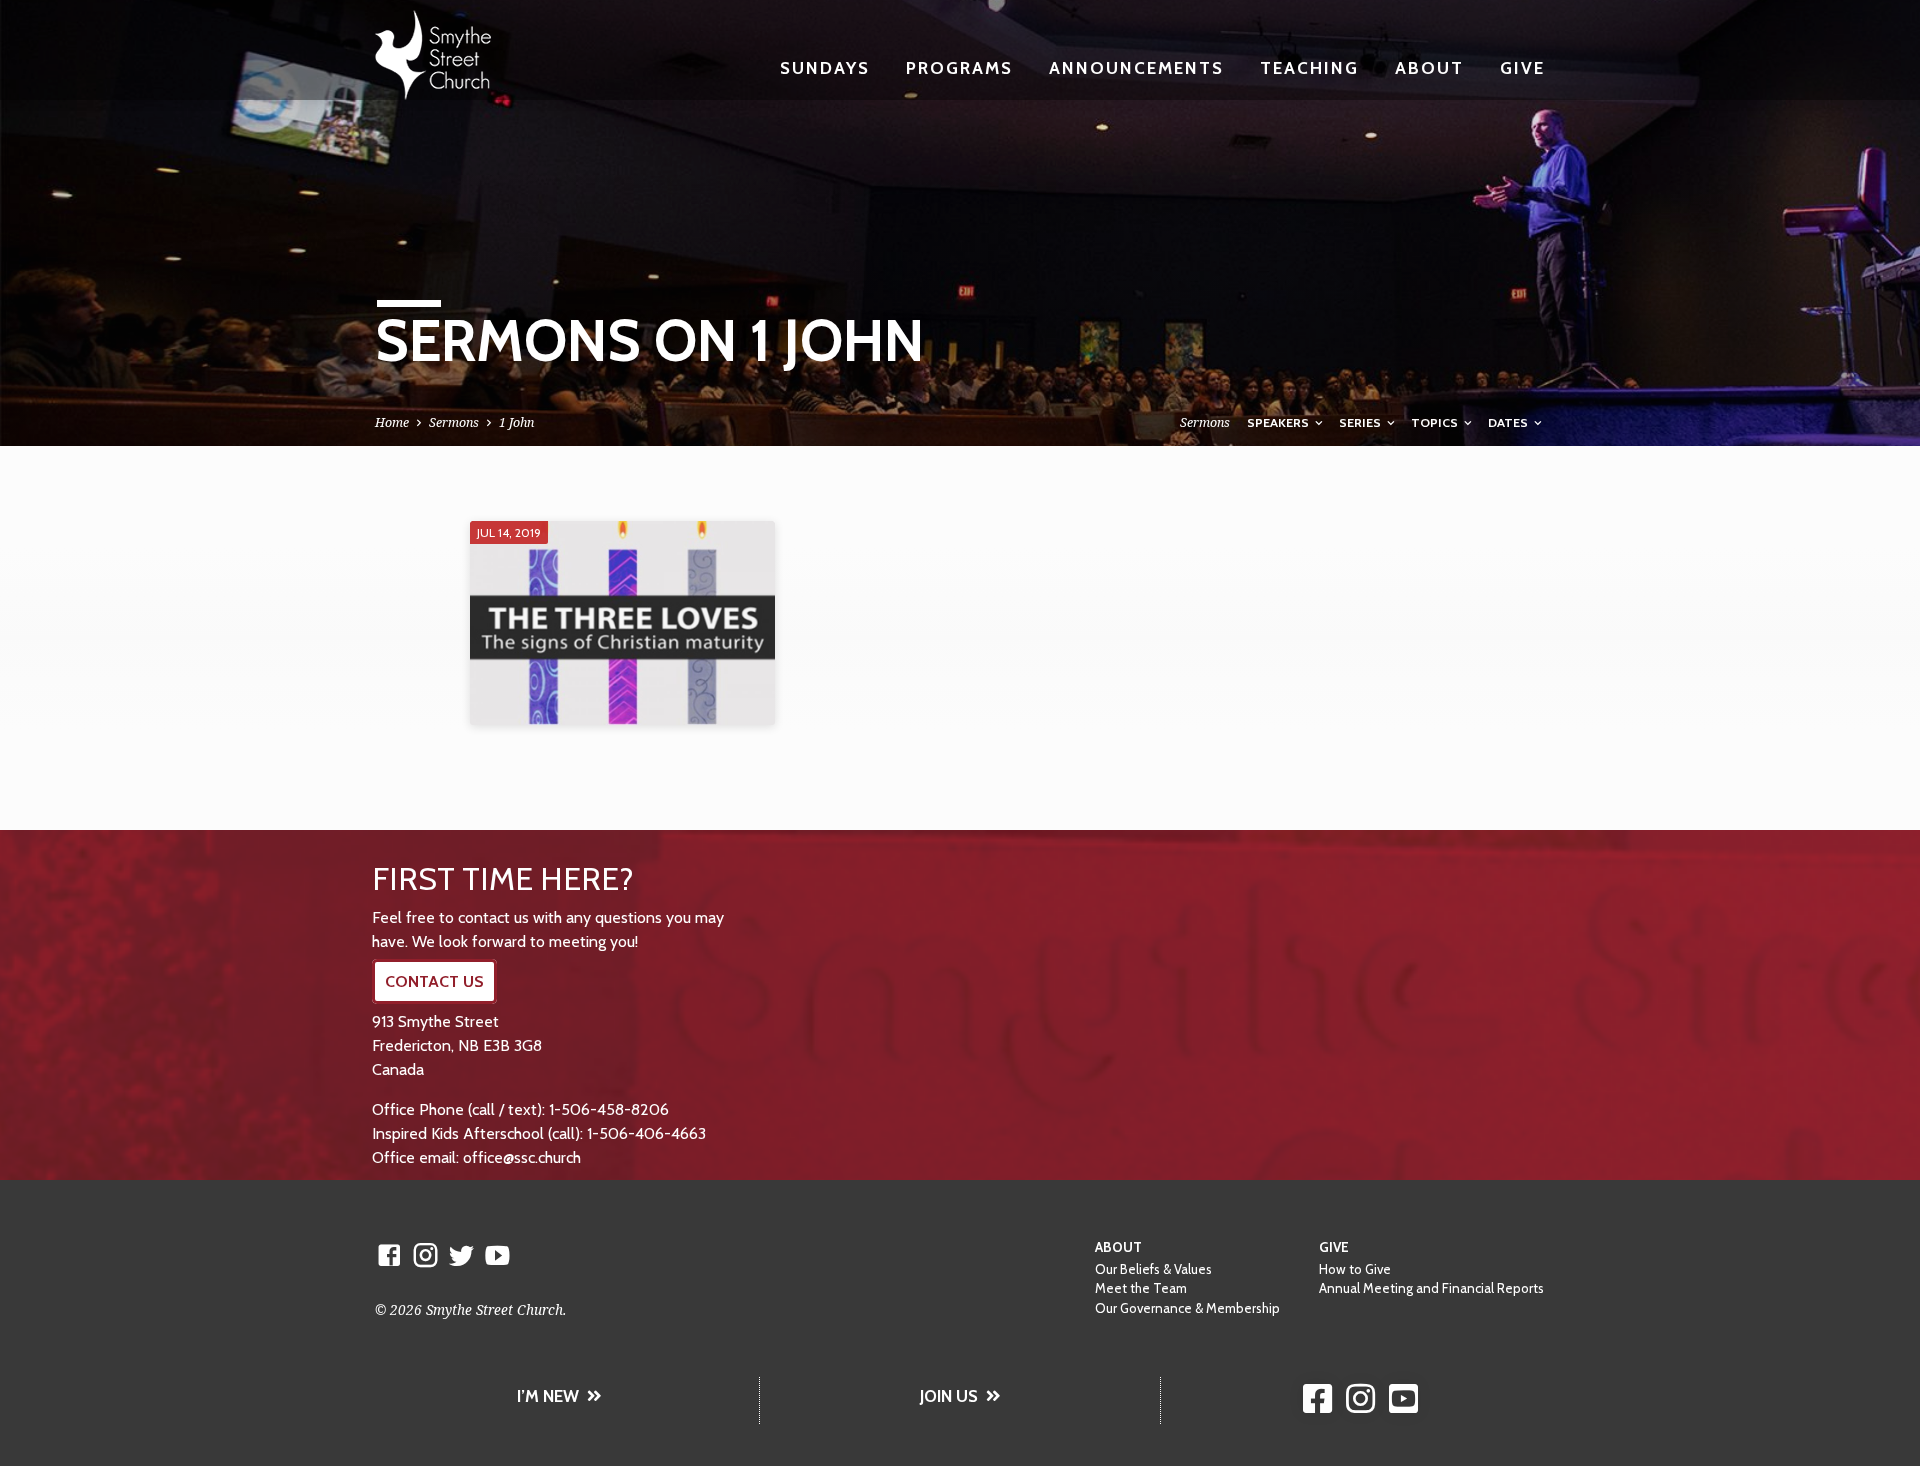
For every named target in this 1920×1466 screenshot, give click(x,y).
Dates (1509, 422)
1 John (516, 422)
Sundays (825, 67)
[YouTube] (497, 1254)
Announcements (1136, 67)
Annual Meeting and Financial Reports (1431, 1288)
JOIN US (949, 1396)
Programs (959, 67)
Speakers (1279, 422)
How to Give (1355, 1269)
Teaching (1309, 67)
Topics (1436, 422)
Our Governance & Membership (1187, 1308)
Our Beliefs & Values (1153, 1269)
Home (392, 422)
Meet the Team (1141, 1288)
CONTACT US (434, 981)
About (1429, 67)
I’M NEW (548, 1396)
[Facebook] (389, 1254)
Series (1361, 422)
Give (1522, 67)
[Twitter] (461, 1254)
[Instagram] (425, 1254)
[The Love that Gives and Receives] (622, 623)
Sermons (454, 422)
